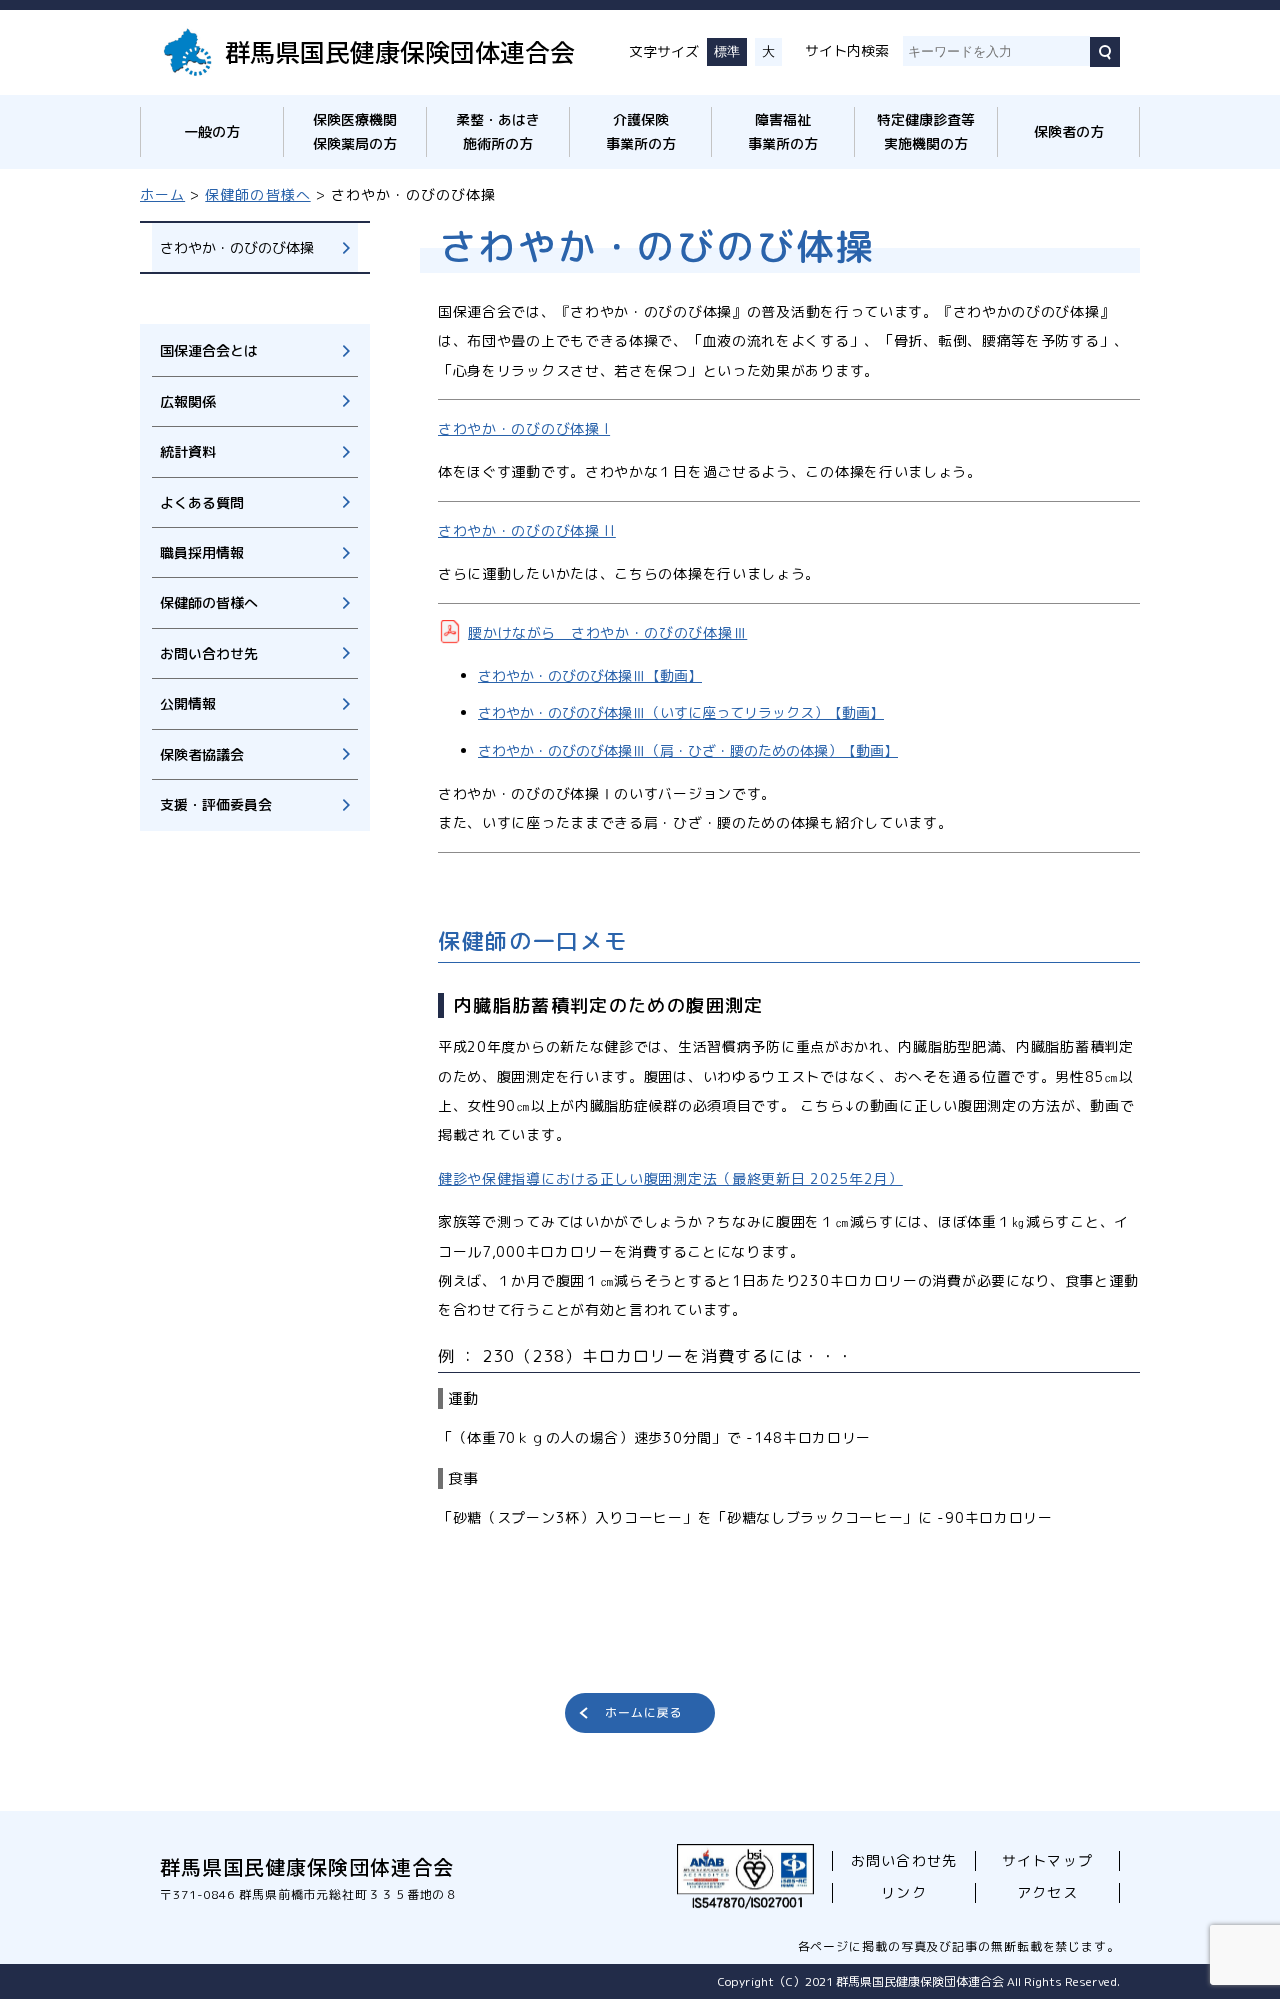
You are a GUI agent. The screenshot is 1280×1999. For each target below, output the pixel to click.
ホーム (162, 194)
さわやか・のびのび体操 (237, 247)
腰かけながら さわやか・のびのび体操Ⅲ (607, 632)
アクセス (1047, 1892)
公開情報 (188, 703)
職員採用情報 (202, 552)
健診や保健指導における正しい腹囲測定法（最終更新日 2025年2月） (670, 1178)
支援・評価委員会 (216, 804)
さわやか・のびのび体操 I (524, 428)
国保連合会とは (209, 350)
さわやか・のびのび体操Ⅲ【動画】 (590, 675)
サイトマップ (1047, 1860)
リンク (903, 1892)
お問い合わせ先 (209, 653)
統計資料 (188, 451)
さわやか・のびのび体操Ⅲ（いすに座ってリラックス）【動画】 (681, 712)
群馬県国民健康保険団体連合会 (400, 51)
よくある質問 (202, 502)
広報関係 (188, 401)
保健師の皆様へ (257, 194)
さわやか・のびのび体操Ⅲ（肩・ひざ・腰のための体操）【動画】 (688, 750)
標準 (727, 51)
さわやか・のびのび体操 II (527, 530)
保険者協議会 (202, 754)
